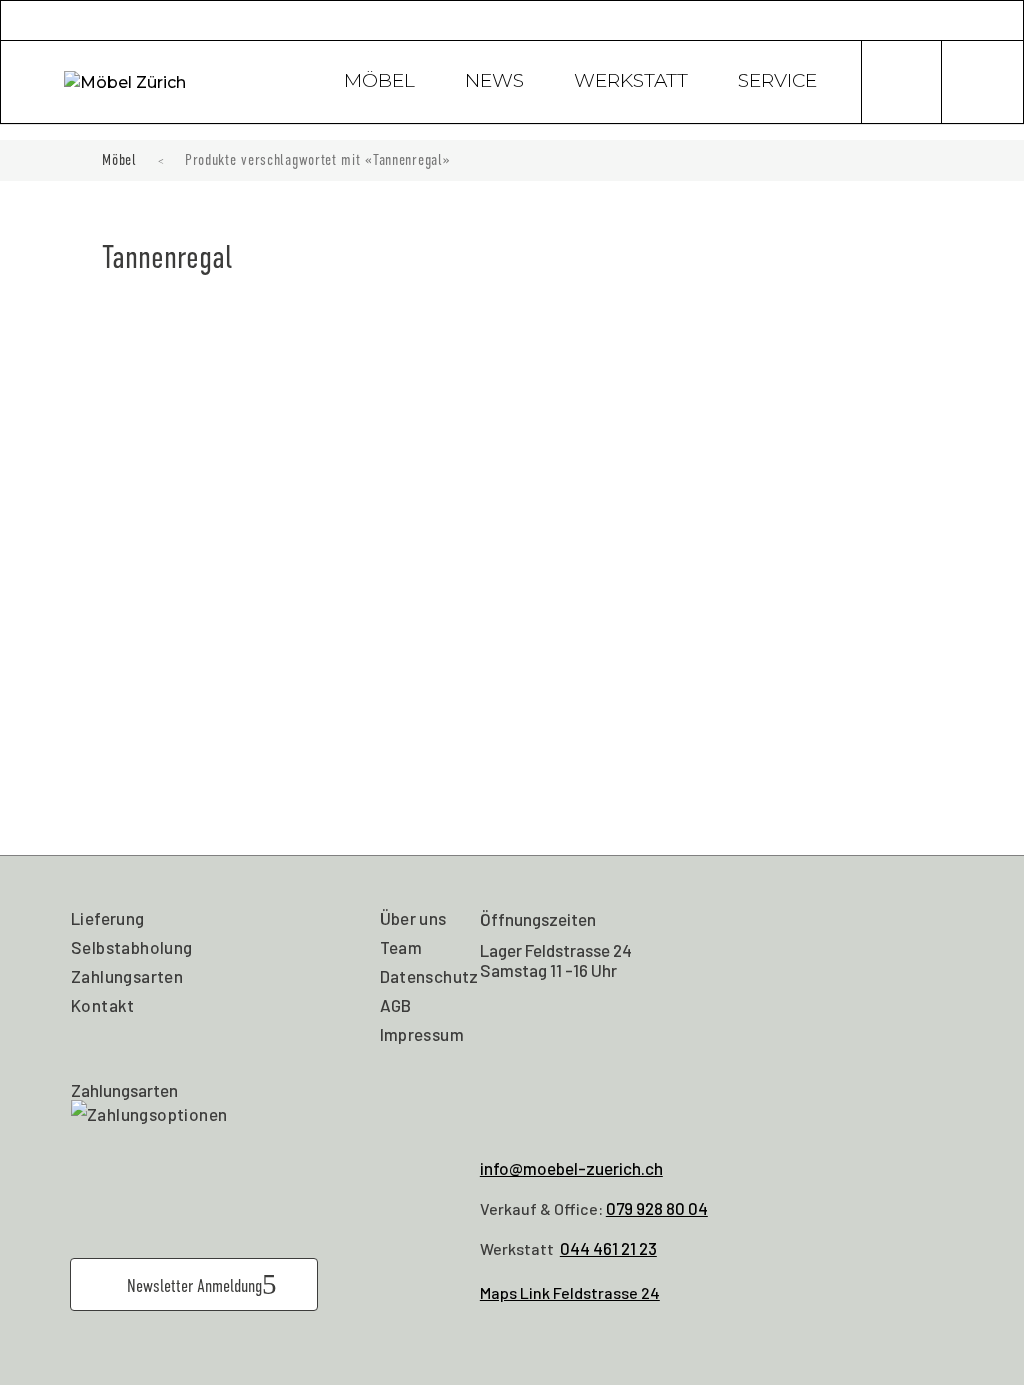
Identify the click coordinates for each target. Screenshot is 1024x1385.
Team (401, 947)
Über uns (413, 918)
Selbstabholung (132, 947)
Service (777, 83)
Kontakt (103, 1005)
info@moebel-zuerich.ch (571, 1168)
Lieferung (108, 918)
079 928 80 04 (657, 1208)
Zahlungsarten (127, 976)
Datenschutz (429, 976)
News (494, 83)
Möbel (379, 83)
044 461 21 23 (608, 1248)
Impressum (422, 1034)
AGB (396, 1005)
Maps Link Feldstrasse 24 (570, 1292)
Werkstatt (631, 83)
